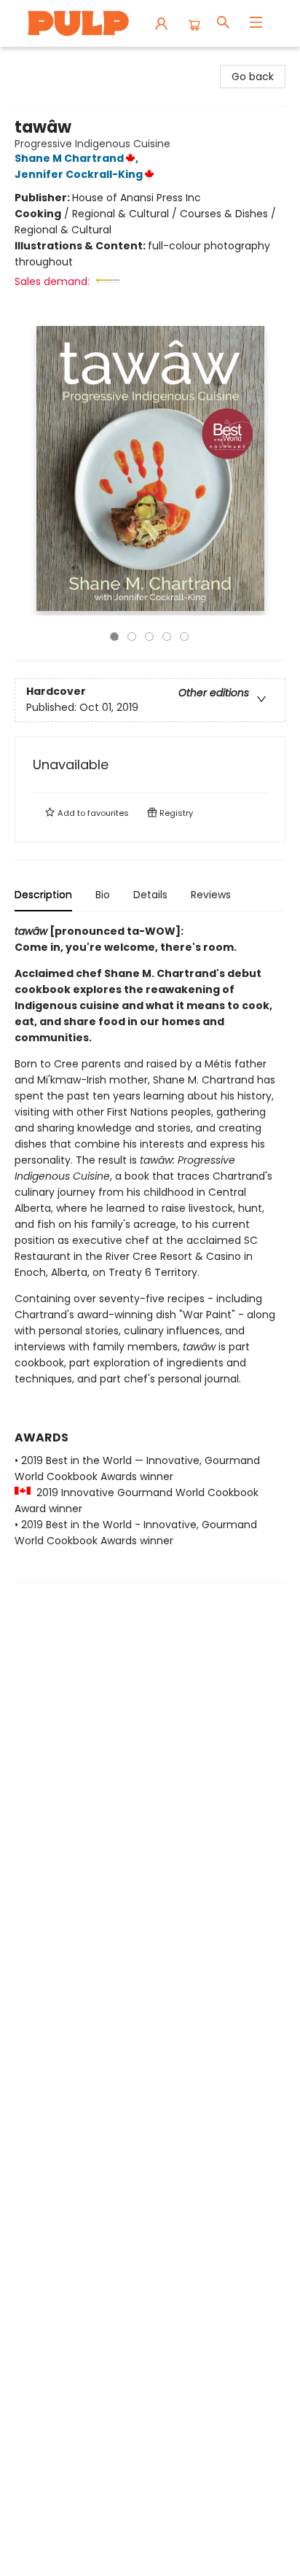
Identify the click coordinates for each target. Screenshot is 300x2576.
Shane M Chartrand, (78, 158)
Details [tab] (150, 895)
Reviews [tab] (211, 895)
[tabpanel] (150, 1253)
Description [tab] (43, 895)
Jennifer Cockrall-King (79, 174)
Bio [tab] (103, 895)
